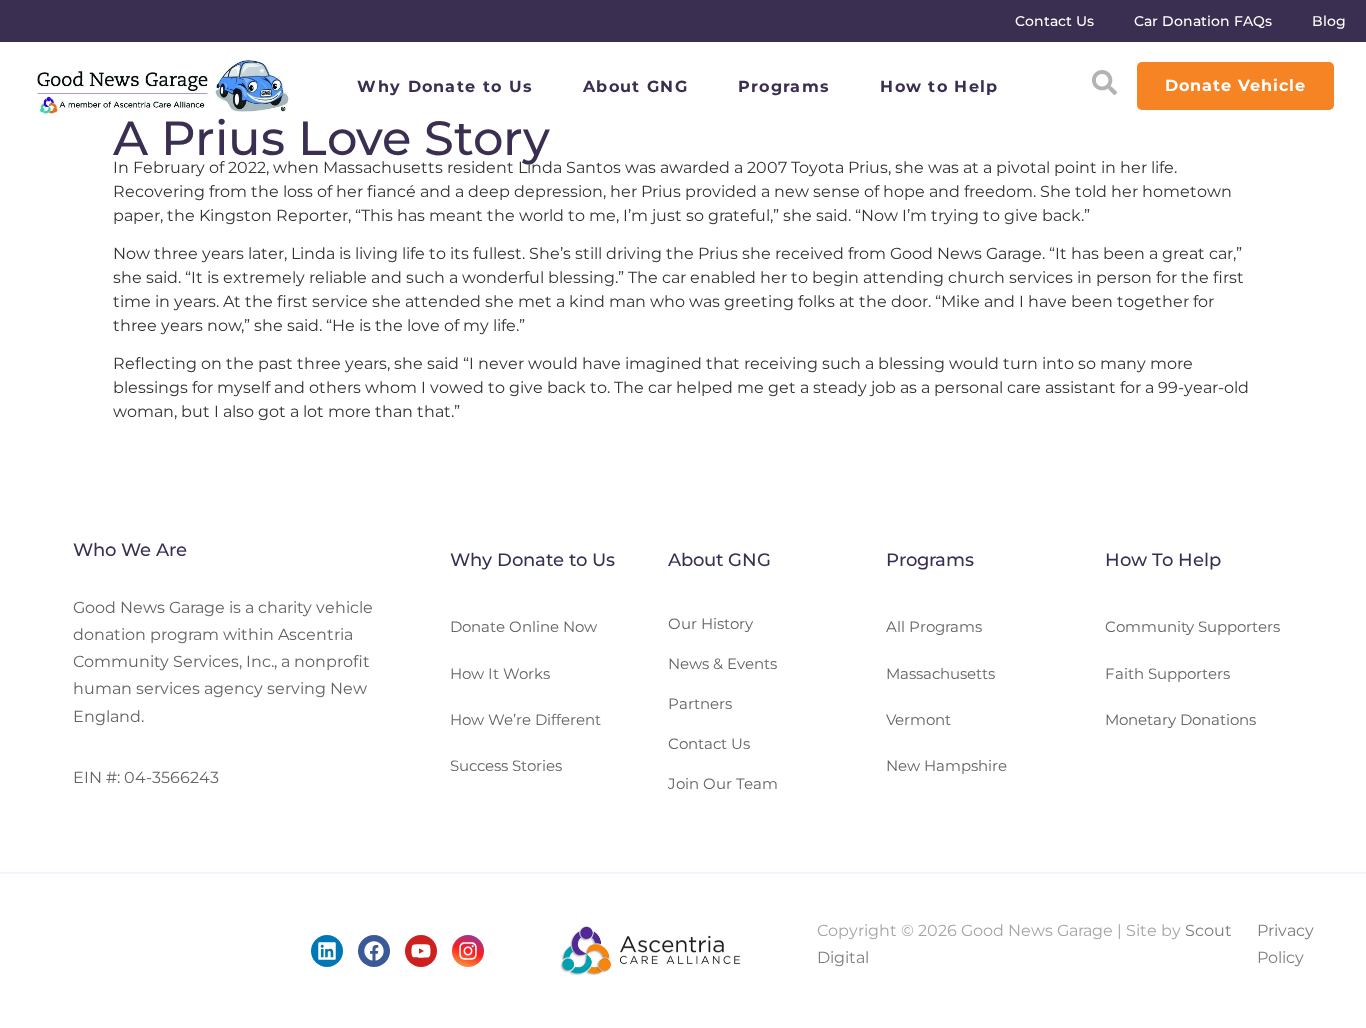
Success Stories (506, 765)
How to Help (939, 86)
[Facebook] (374, 951)
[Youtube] (421, 951)
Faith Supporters (1167, 673)
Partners (700, 703)
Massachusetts (940, 673)
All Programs (934, 626)
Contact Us (1054, 21)
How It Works (500, 673)
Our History (710, 623)
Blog (1329, 21)
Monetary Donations (1180, 719)
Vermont (918, 719)
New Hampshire (946, 765)
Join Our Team (723, 783)
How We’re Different (525, 719)
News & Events (722, 663)
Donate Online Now (523, 626)
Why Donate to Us (445, 86)
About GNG (635, 86)
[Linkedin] (327, 951)
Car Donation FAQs (1203, 21)
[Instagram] (468, 951)
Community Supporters (1192, 626)
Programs (784, 86)
